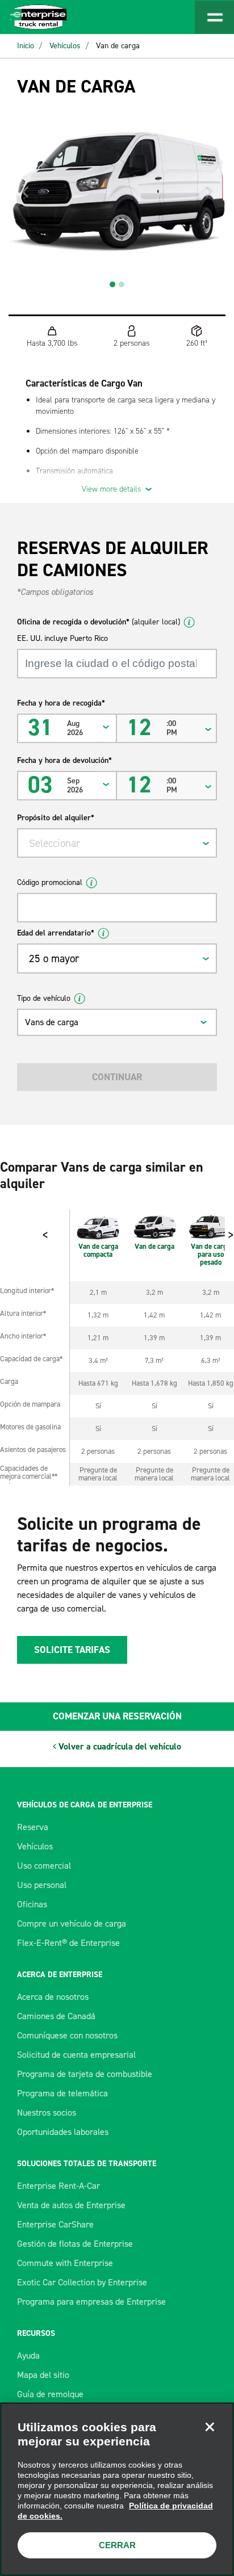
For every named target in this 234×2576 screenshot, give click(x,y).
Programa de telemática (62, 2093)
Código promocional (50, 882)
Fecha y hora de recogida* (61, 703)
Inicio (26, 46)
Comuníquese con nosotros (67, 2035)
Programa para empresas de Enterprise (91, 2302)
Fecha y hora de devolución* (64, 760)
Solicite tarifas (72, 1650)
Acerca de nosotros (53, 1997)
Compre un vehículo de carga (72, 1923)
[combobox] (117, 843)
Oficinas (32, 1904)
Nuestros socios (47, 2113)
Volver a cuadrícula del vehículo (119, 1746)
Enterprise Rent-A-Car (58, 2186)
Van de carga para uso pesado (211, 1254)
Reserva (33, 1827)
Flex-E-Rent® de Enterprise (68, 1943)
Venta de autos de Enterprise (71, 2205)
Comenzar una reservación (117, 1716)
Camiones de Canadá (56, 2016)
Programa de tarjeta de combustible (85, 2074)
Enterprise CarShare (55, 2224)
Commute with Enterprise (65, 2263)
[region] (117, 2489)
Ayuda (28, 2355)
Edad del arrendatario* (56, 933)
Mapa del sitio (43, 2375)
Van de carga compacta (98, 1250)
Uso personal (42, 1885)
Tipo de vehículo (44, 998)
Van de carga (118, 46)
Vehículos (65, 46)
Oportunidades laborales (63, 2132)
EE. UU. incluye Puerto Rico (62, 638)
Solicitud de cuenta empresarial (76, 2055)
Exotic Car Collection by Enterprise (82, 2282)
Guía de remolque (50, 2394)
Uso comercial (44, 1866)
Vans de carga (52, 1022)
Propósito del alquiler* (56, 818)
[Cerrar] (210, 2427)
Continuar (117, 1077)
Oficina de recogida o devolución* (99, 622)
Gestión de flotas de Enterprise (75, 2244)
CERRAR (117, 2545)
